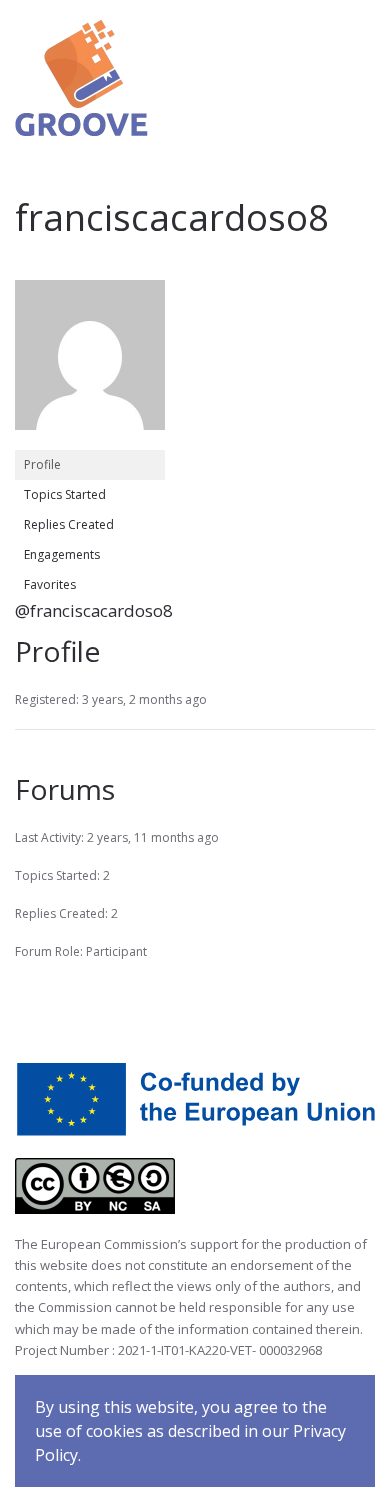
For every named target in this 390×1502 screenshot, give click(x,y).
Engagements (62, 554)
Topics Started (65, 494)
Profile (42, 464)
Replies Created (69, 524)
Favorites (50, 584)
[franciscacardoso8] (90, 363)
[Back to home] (81, 78)
